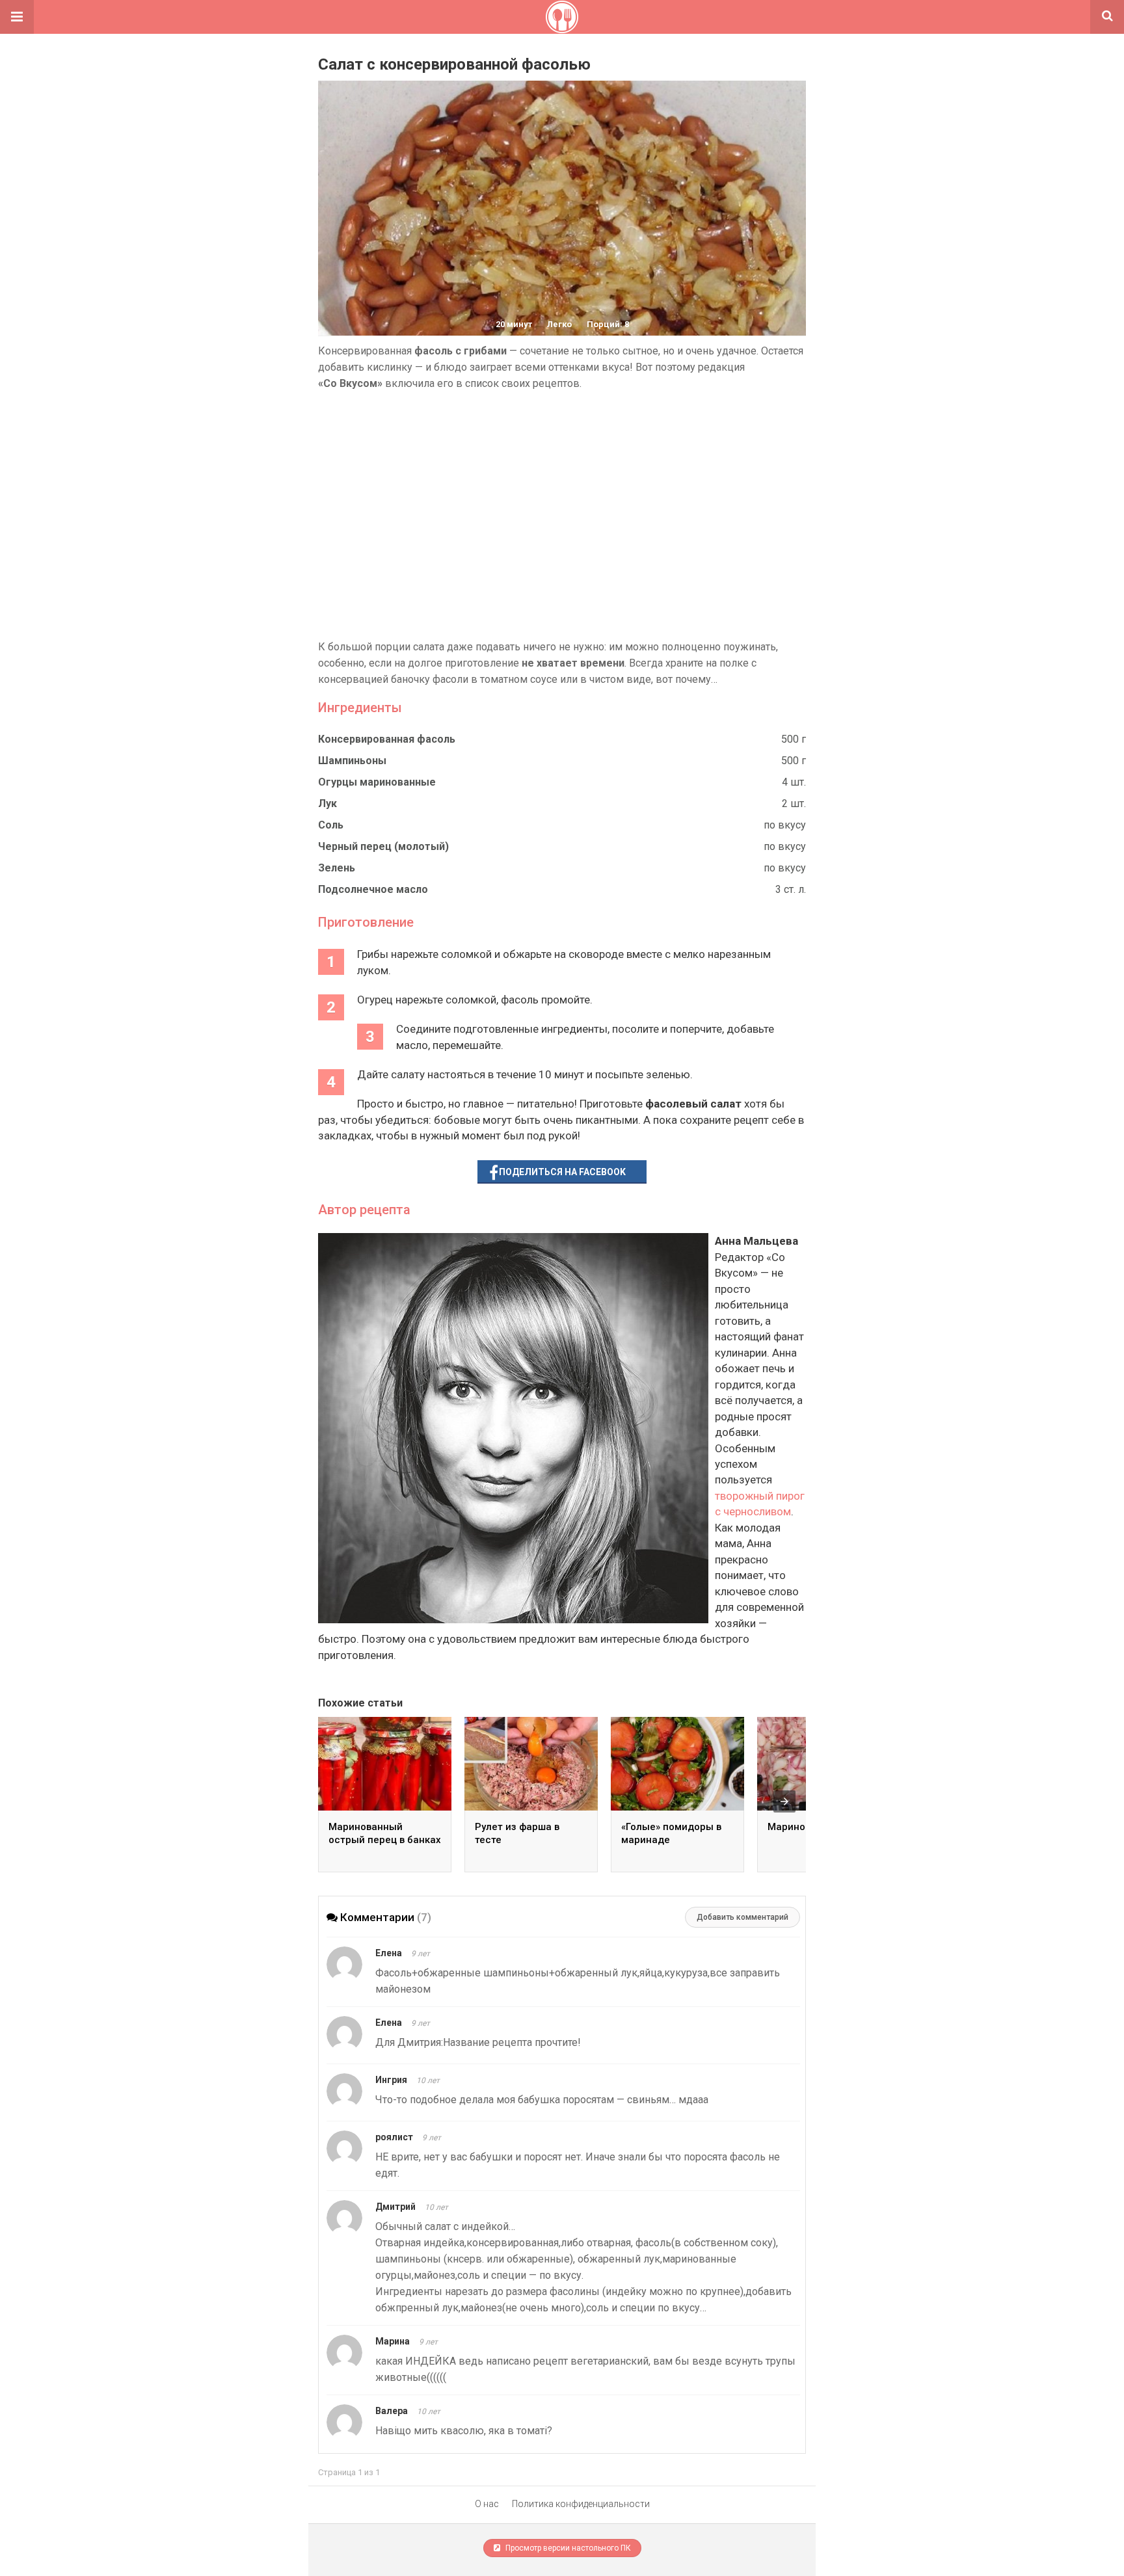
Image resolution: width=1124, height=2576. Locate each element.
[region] (562, 515)
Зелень (337, 868)
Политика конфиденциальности (581, 2504)
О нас (487, 2504)
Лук (328, 803)
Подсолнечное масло (373, 889)
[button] (17, 17)
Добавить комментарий (743, 1917)
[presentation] (784, 1801)
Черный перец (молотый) (383, 846)
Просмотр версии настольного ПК (567, 2548)
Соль (331, 825)
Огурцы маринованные (377, 782)
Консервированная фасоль (387, 739)
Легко (559, 324)
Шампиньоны (352, 761)
